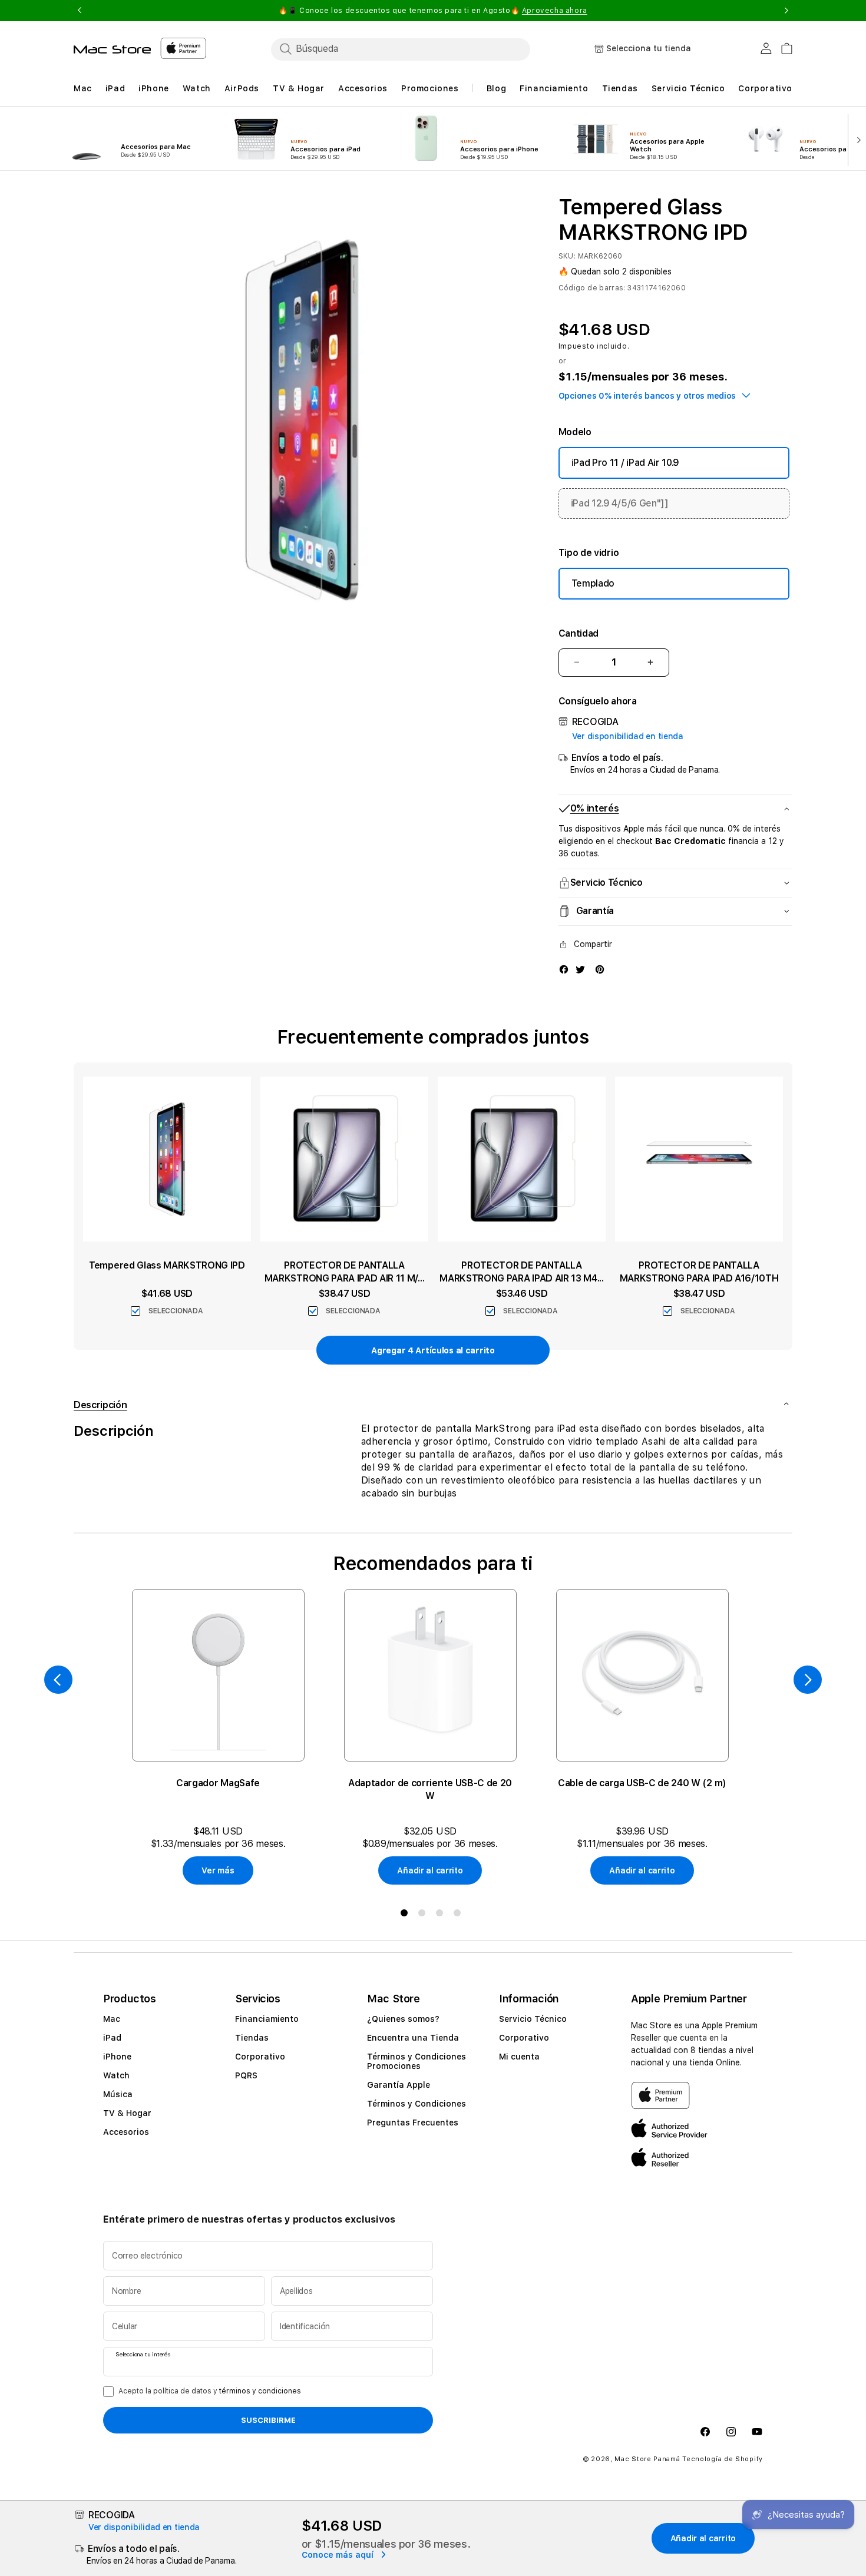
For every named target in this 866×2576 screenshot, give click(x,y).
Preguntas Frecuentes (413, 2123)
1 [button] (406, 1915)
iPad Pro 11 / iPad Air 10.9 (625, 463)
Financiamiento (267, 2019)
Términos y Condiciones (417, 2104)
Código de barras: (592, 288)
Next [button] (786, 11)
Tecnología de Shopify (723, 2459)
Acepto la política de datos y (210, 2391)
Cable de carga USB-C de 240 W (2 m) (642, 1783)
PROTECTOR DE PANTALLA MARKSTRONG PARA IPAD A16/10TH (699, 1272)
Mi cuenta (519, 2057)
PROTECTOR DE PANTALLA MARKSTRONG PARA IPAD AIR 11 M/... (344, 1272)
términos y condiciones (260, 2391)
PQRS (246, 2075)
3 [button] (442, 1915)
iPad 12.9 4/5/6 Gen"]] (620, 503)
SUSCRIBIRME (268, 2420)
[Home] (112, 49)
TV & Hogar (127, 2113)
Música (118, 2094)
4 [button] (460, 1915)
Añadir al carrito (430, 1870)
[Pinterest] (600, 969)
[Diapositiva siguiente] (856, 139)
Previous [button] (80, 11)
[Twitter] (580, 969)
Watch (116, 2075)
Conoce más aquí (339, 2555)
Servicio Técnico (533, 2019)
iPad (112, 2038)
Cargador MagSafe (218, 1783)
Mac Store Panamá (647, 2459)
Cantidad (579, 633)
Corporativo (260, 2057)
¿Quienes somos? (403, 2019)
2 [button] (424, 1915)
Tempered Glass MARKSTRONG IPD (167, 1265)
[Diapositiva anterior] (58, 1680)
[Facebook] (564, 969)
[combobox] (401, 49)
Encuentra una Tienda (413, 2038)
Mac (112, 2019)
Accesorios (126, 2132)
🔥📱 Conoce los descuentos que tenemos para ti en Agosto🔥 (433, 11)
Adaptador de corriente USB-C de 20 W (430, 1789)
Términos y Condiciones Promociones (417, 2061)
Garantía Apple (399, 2085)
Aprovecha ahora (555, 11)
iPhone (117, 2057)
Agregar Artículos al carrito (433, 1350)
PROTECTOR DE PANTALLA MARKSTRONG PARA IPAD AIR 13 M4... (521, 1272)
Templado (593, 583)
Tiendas (252, 2038)
